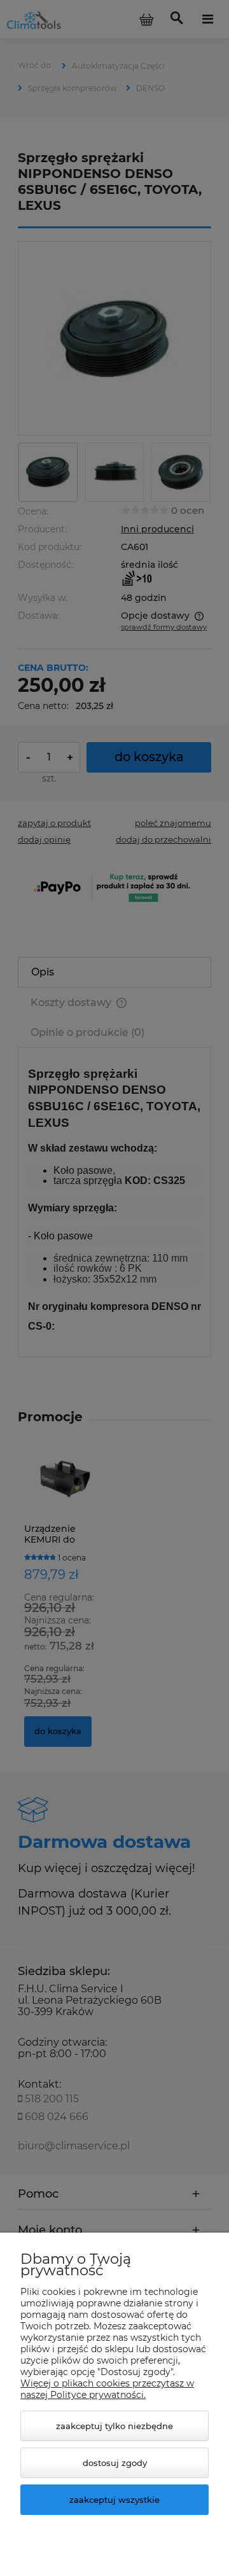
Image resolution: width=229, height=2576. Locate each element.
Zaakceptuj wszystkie (114, 2500)
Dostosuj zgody (115, 2463)
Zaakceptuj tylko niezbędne (114, 2426)
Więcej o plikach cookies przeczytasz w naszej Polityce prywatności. (107, 2389)
